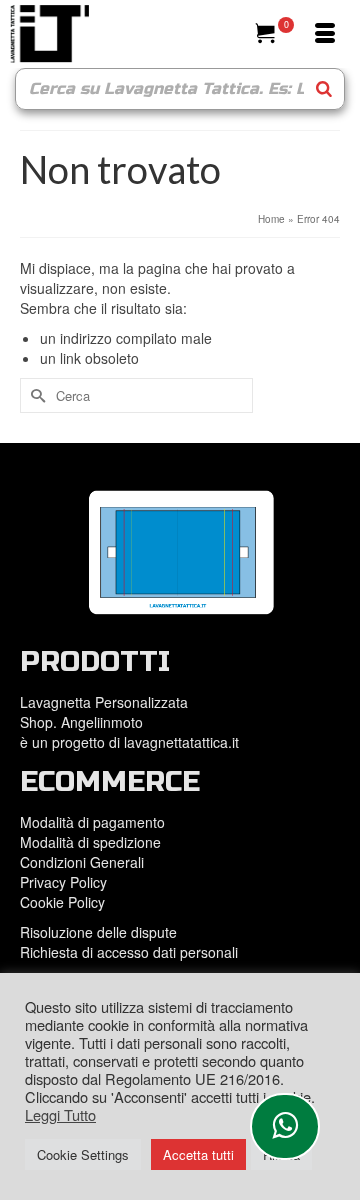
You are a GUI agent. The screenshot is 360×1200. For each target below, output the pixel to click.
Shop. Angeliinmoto (83, 722)
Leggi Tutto (60, 1115)
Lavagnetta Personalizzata (104, 702)
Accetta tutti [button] (198, 1154)
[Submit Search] (35, 395)
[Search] (324, 89)
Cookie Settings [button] (83, 1154)
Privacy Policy (63, 882)
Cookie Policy (62, 902)
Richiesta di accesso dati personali (129, 952)
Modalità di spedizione (90, 842)
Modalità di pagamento (92, 822)
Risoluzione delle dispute (98, 932)
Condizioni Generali (82, 862)
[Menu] (325, 34)
